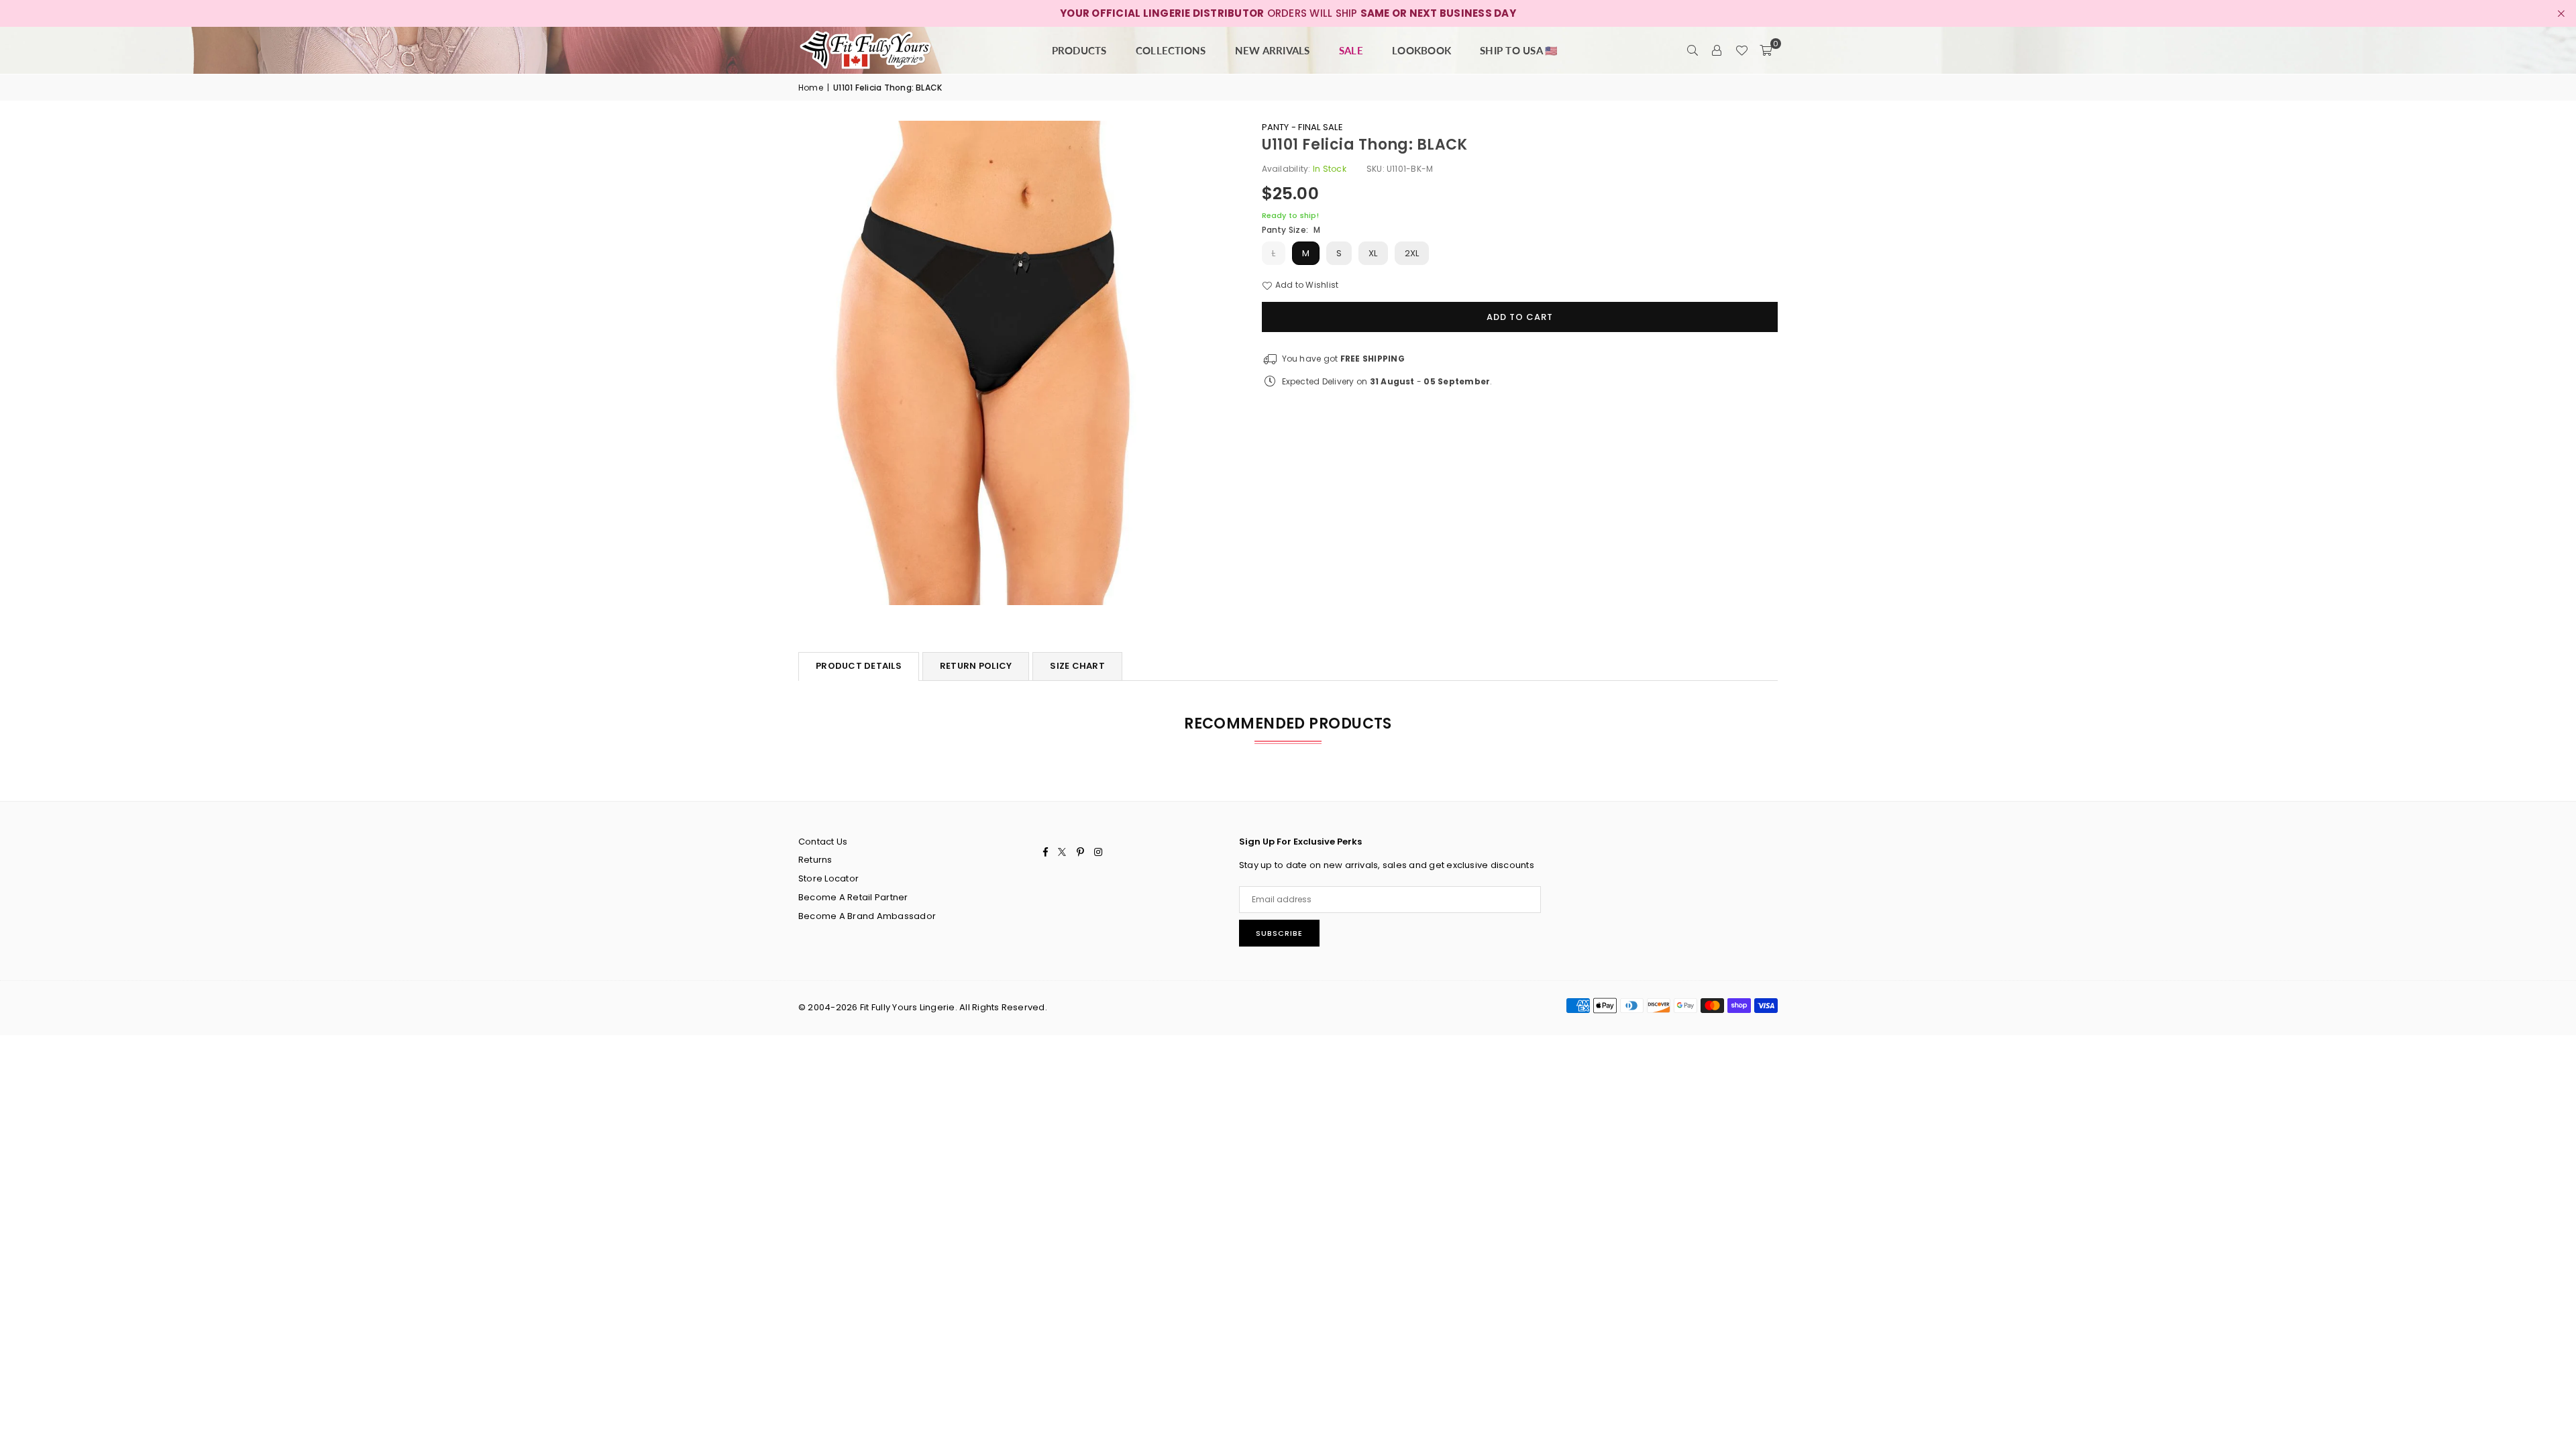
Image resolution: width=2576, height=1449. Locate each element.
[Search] (1693, 50)
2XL (1412, 253)
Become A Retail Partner (853, 897)
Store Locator (828, 878)
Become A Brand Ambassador (867, 916)
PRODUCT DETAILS (859, 666)
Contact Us (823, 842)
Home (811, 88)
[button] (1766, 50)
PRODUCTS (1079, 50)
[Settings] (1717, 50)
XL (1373, 253)
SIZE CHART (1077, 666)
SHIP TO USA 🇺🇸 (1519, 50)
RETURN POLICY (976, 666)
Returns (815, 860)
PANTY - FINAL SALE (1302, 127)
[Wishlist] (1741, 50)
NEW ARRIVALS (1273, 50)
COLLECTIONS (1171, 50)
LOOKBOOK (1421, 50)
